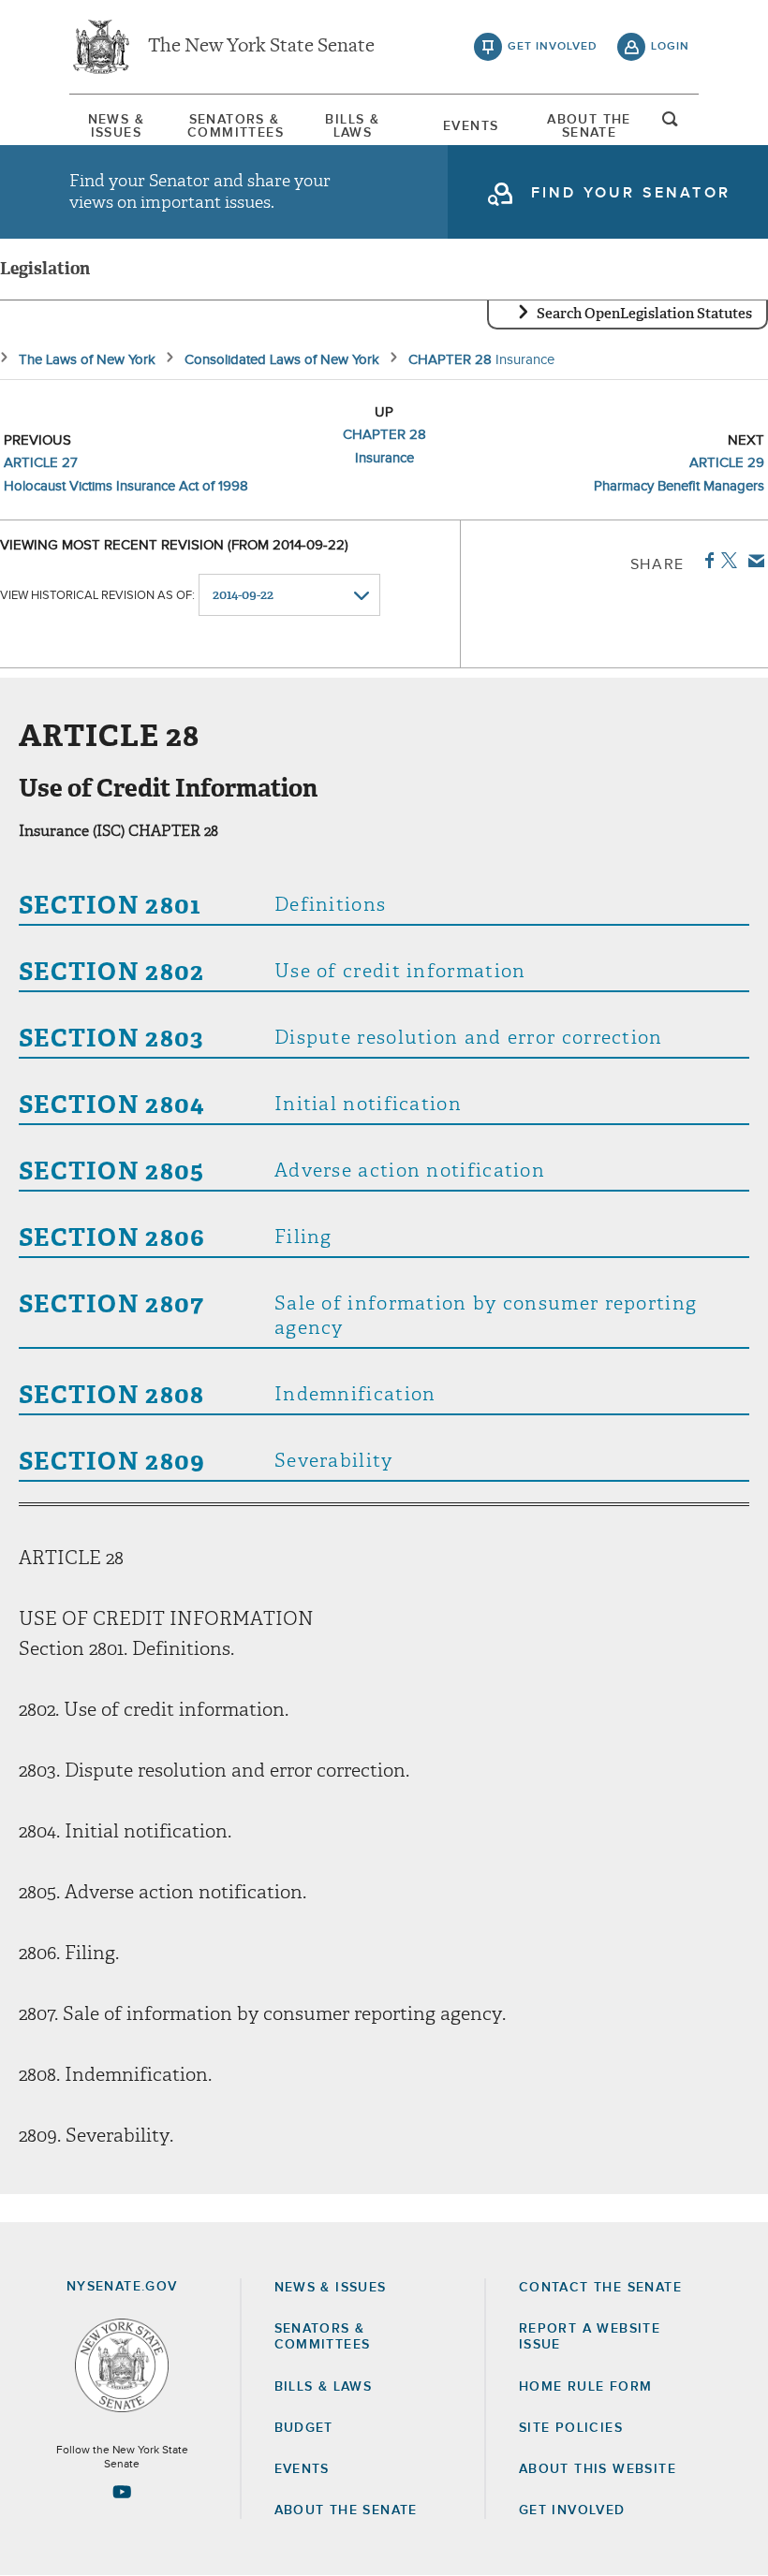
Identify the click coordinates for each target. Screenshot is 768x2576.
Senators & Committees (234, 126)
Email (753, 561)
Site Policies (571, 2428)
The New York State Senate (261, 47)
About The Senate (589, 126)
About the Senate (346, 2510)
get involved (553, 47)
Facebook (706, 561)
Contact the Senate (600, 2288)
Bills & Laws (352, 126)
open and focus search (671, 124)
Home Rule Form (586, 2387)
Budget (304, 2428)
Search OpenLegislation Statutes (644, 314)
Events (471, 126)
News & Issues (116, 126)
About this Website (598, 2469)
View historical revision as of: (97, 596)
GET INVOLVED (572, 2510)
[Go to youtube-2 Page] (122, 2492)
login (670, 47)
